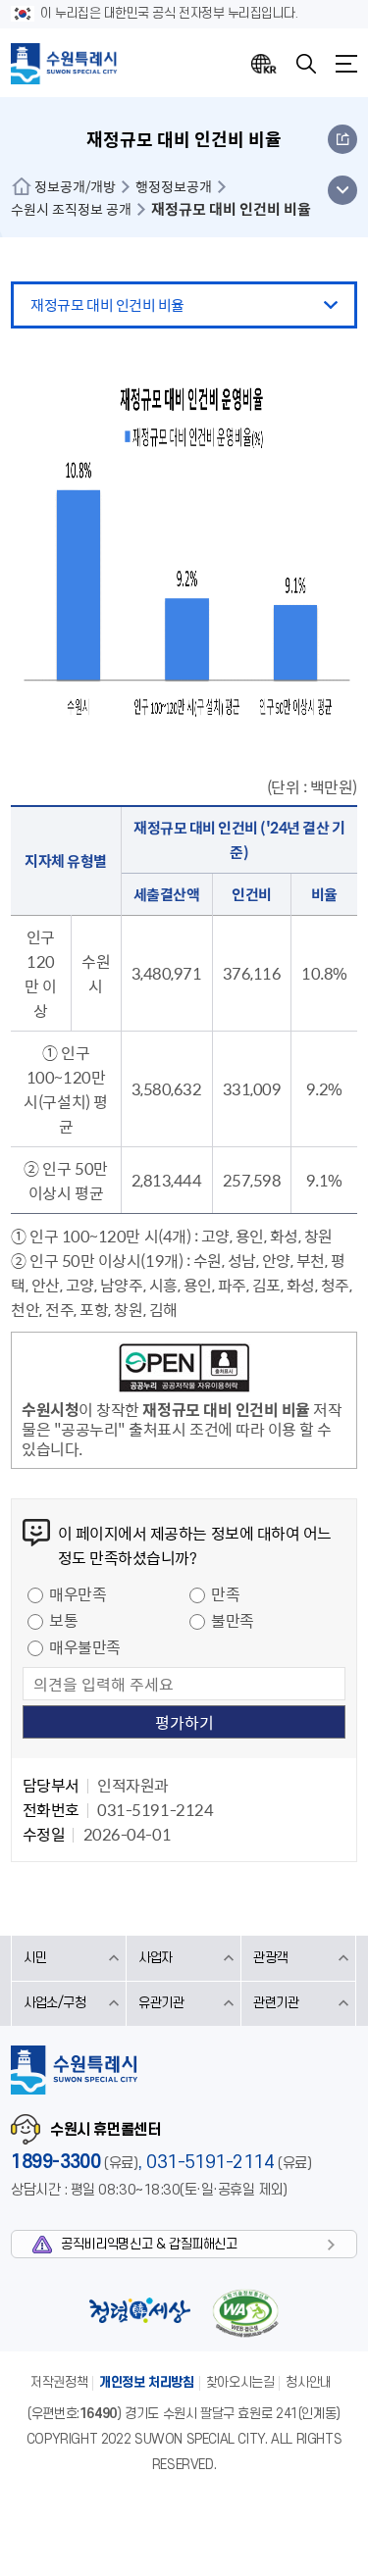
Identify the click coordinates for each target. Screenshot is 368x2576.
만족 (225, 1593)
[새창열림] (184, 1371)
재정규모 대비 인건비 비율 (107, 305)
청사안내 (308, 2382)
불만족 (233, 1620)
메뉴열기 (346, 64)
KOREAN (264, 64)
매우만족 (78, 1593)
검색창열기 (306, 64)
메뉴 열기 (342, 190)
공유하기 (342, 139)
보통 (63, 1620)
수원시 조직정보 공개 (71, 209)
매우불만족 (85, 1646)
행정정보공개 (174, 186)
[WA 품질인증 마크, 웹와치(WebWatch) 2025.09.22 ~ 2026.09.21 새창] (245, 2313)
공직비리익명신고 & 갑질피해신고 (149, 2244)
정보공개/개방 (75, 186)
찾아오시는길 (240, 2382)
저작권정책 (59, 2382)
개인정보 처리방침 (147, 2382)
